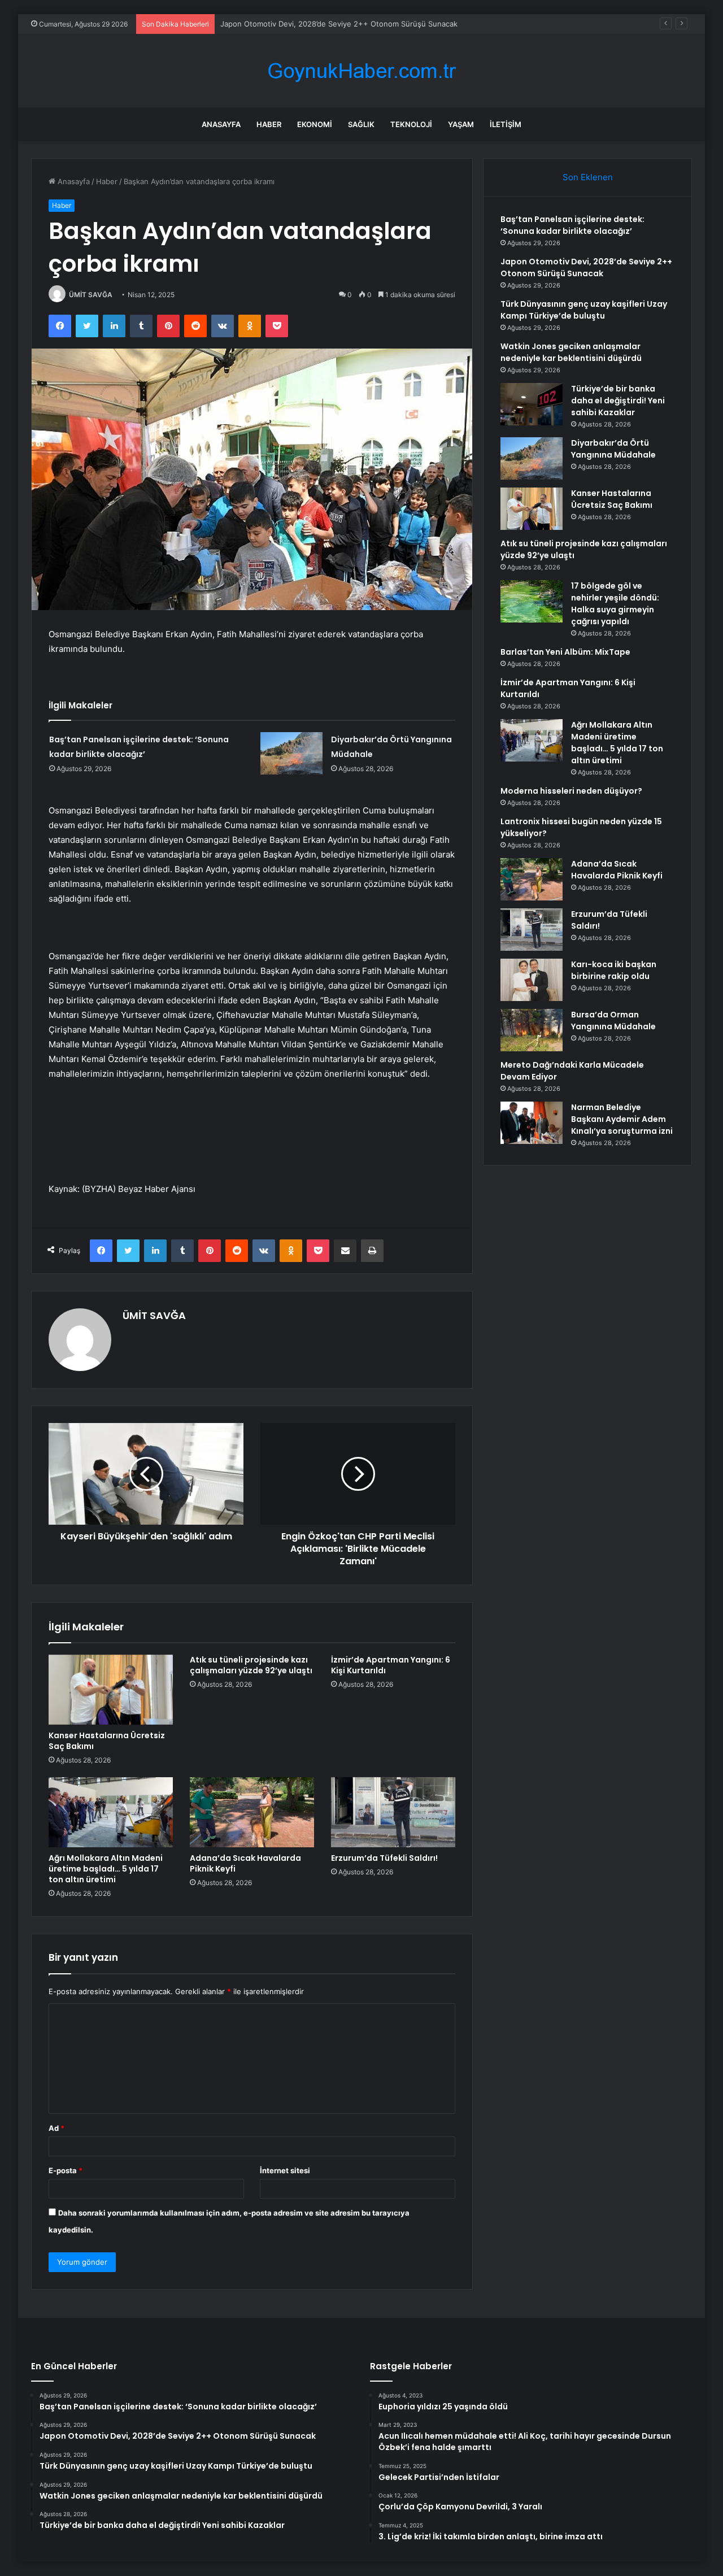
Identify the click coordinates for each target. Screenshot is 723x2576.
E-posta (66, 2170)
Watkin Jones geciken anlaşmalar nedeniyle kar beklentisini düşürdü (571, 352)
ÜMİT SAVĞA (91, 295)
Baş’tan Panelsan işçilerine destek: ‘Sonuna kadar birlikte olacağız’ (572, 225)
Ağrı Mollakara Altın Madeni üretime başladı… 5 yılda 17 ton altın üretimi (106, 1869)
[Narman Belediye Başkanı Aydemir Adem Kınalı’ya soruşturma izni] (532, 1123)
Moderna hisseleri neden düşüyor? (571, 791)
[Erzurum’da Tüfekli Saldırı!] (393, 1812)
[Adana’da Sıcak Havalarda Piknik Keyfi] (252, 1812)
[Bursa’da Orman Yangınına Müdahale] (532, 1030)
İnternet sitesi (285, 2170)
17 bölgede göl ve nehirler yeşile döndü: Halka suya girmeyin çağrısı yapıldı (615, 604)
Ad (56, 2128)
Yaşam (461, 124)
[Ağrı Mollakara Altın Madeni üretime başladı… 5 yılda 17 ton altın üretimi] (111, 1812)
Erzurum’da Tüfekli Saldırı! (384, 1858)
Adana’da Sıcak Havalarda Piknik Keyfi (245, 1863)
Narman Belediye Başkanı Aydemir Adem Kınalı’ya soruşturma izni (622, 1119)
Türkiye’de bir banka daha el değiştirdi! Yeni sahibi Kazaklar (618, 401)
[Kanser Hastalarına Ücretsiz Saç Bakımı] (111, 1690)
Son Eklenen (588, 177)
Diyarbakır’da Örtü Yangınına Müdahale (613, 449)
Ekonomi (315, 124)
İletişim (506, 124)
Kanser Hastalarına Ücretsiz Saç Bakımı (107, 1741)
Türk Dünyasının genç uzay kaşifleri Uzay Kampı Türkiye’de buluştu (337, 24)
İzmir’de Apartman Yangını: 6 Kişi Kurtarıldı (391, 1665)
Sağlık (361, 124)
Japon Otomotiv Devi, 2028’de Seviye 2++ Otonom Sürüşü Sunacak (586, 267)
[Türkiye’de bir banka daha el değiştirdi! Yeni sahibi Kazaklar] (532, 404)
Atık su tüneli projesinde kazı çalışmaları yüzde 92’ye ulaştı (251, 1665)
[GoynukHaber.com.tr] (361, 71)
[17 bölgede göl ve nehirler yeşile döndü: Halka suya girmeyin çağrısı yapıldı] (532, 601)
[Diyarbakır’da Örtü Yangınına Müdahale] (291, 753)
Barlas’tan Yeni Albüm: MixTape (565, 652)
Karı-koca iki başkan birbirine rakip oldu (614, 970)
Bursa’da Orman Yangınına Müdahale (613, 1021)
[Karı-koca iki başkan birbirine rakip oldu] (532, 980)
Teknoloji (411, 124)
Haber (269, 124)
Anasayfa (221, 124)
